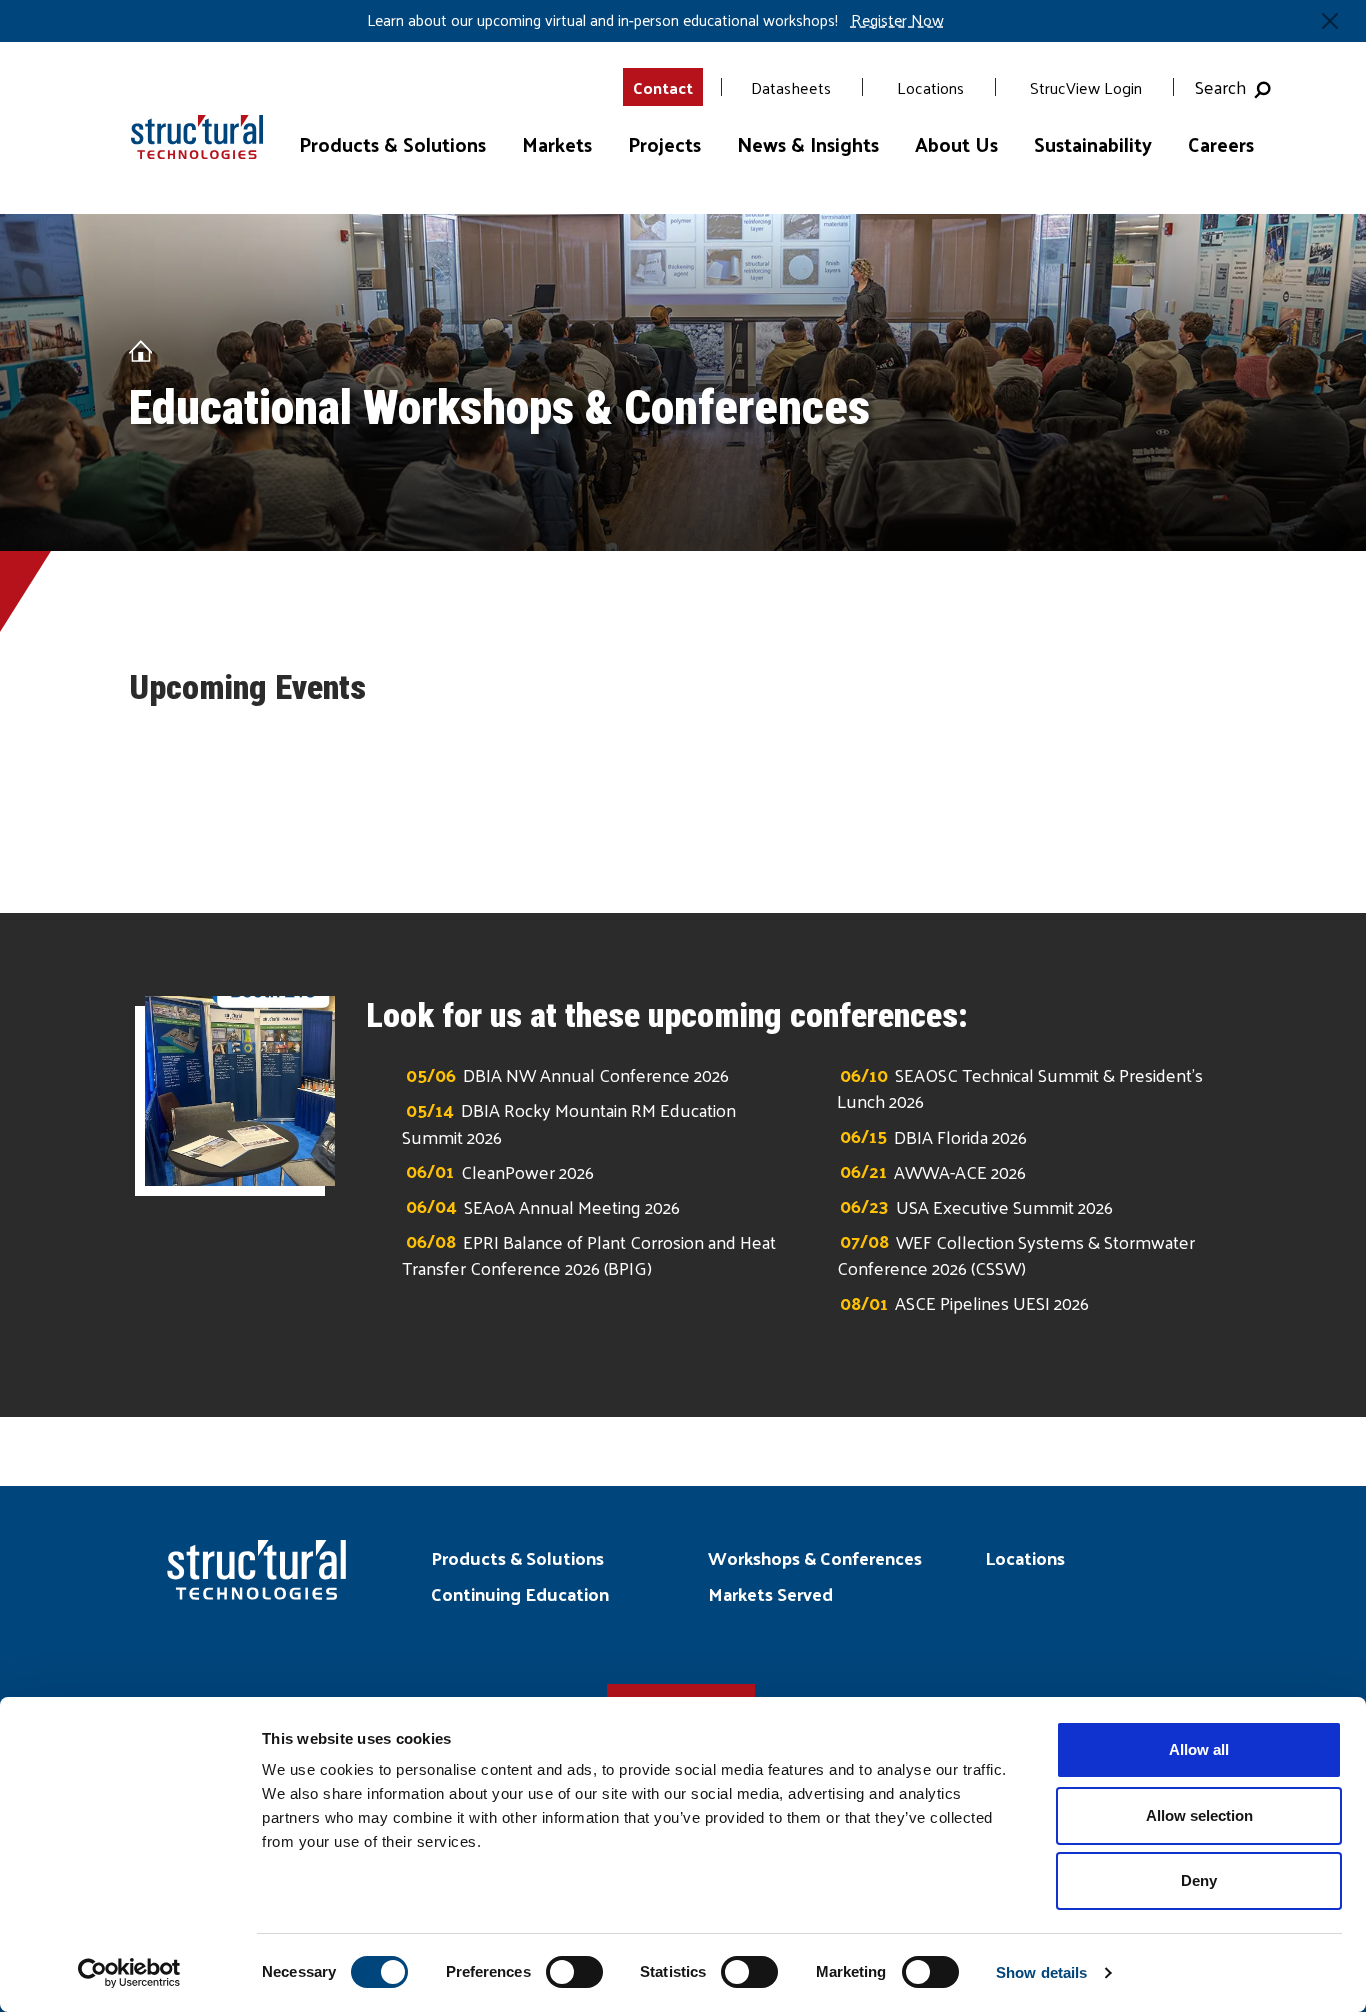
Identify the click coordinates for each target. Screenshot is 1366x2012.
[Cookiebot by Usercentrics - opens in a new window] (129, 1973)
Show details (1041, 1972)
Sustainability (1093, 144)
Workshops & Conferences (815, 1557)
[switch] (574, 1972)
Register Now (897, 20)
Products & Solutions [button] (392, 144)
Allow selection (1199, 1815)
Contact (663, 87)
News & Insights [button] (808, 144)
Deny (1199, 1880)
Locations (930, 87)
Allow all (1199, 1749)
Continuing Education (520, 1593)
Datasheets (791, 87)
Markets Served (770, 1593)
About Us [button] (956, 144)
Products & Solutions (517, 1557)
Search (1224, 86)
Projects (664, 144)
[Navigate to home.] (188, 120)
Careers (1221, 144)
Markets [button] (557, 144)
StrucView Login (1086, 87)
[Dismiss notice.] (1330, 21)
